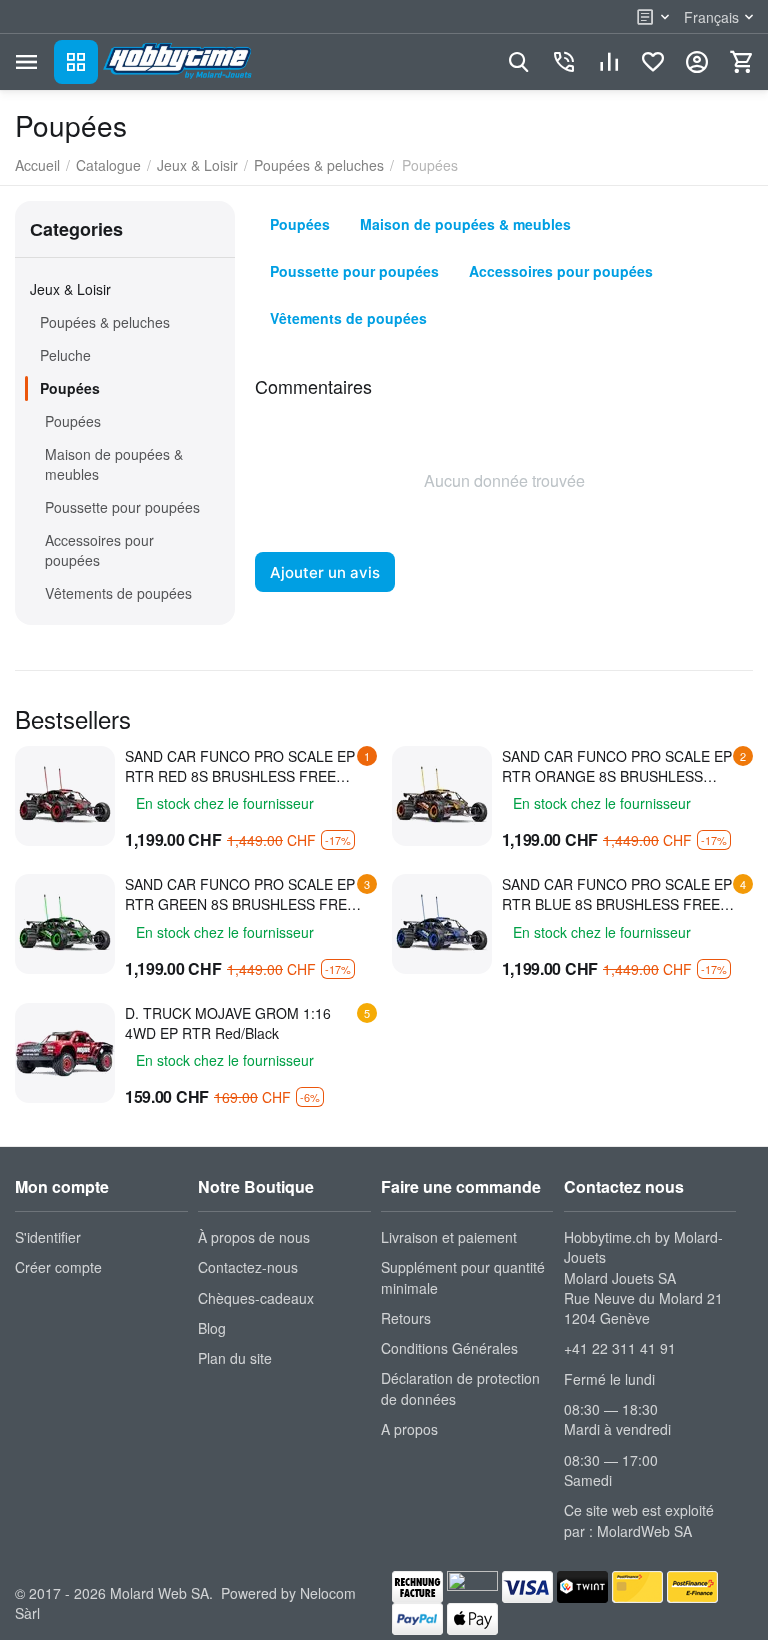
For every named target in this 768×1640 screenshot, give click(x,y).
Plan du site (235, 1358)
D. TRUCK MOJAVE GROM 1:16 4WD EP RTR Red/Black (228, 1023)
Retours (406, 1318)
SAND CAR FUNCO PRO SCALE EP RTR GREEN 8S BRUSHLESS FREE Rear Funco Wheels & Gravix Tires (240, 894)
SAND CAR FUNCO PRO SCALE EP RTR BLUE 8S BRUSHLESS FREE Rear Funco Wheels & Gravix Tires (617, 894)
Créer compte (58, 1267)
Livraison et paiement (449, 1237)
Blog (212, 1328)
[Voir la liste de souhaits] (653, 62)
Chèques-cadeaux (256, 1298)
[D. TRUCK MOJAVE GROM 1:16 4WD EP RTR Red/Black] (65, 1053)
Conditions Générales (449, 1348)
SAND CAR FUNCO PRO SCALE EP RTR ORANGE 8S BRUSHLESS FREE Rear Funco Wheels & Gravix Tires (617, 766)
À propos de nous (254, 1237)
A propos (409, 1429)
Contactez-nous (248, 1267)
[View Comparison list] (609, 62)
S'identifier (48, 1237)
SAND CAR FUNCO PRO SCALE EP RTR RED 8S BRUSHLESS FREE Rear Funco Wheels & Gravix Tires (240, 766)
